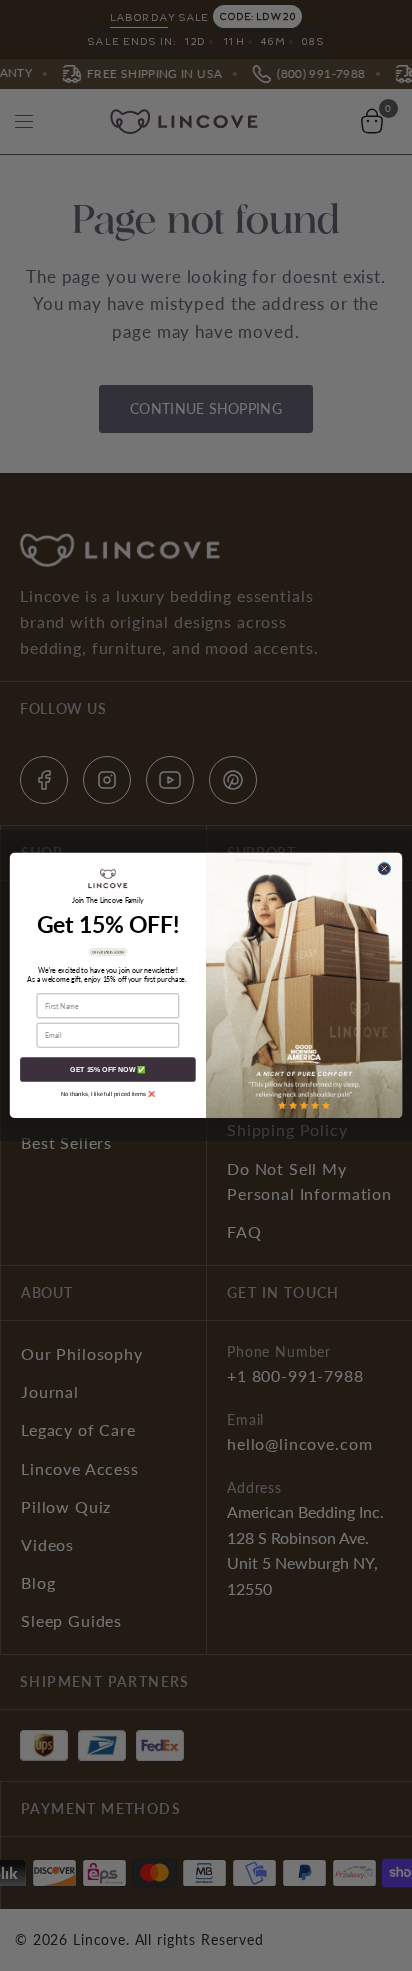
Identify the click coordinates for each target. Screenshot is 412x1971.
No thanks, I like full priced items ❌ (108, 1094)
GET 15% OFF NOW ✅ (107, 1070)
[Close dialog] (384, 869)
